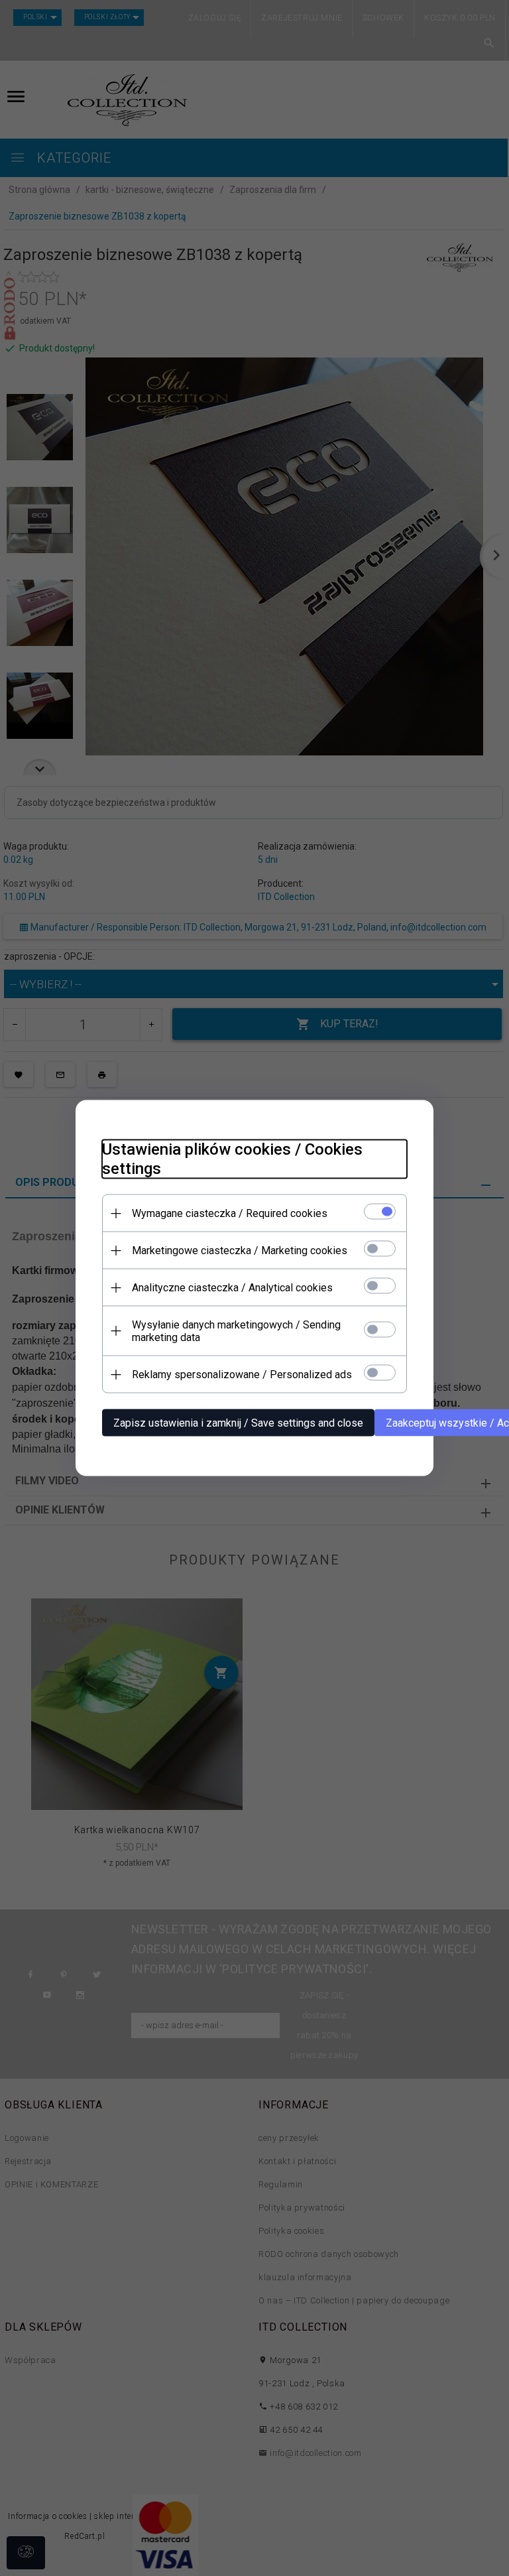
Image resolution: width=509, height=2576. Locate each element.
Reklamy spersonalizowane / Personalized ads (242, 1375)
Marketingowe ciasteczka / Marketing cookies (240, 1251)
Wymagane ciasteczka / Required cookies (230, 1213)
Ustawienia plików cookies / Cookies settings (232, 1159)
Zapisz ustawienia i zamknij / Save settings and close (238, 1423)
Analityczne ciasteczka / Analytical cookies (232, 1288)
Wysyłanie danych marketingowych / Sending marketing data (236, 1331)
